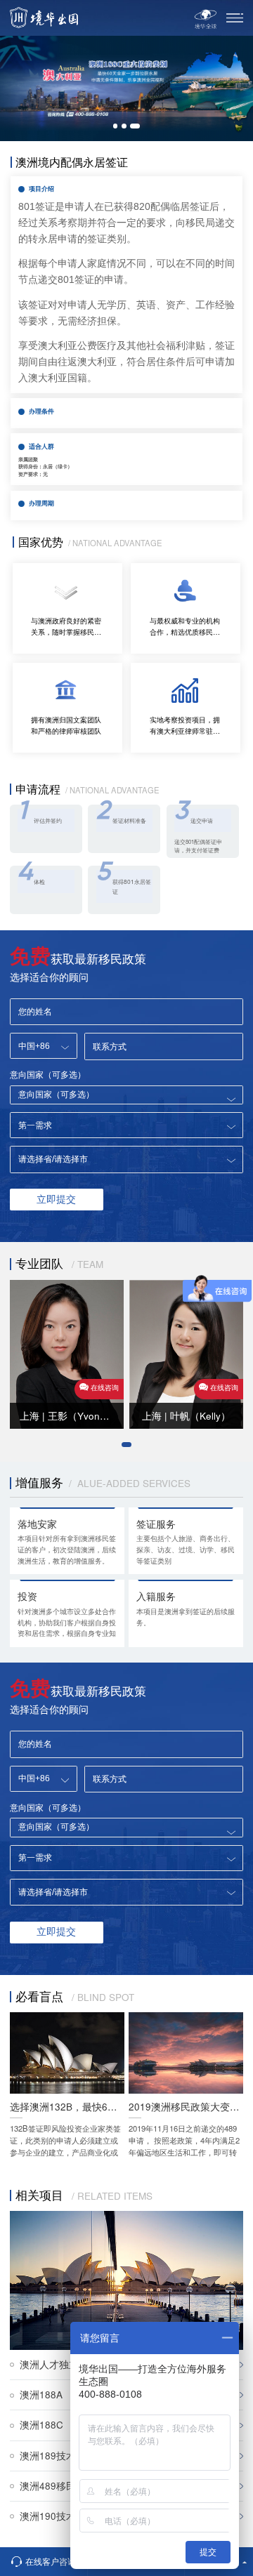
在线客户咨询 (51, 2561)
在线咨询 (105, 1387)
